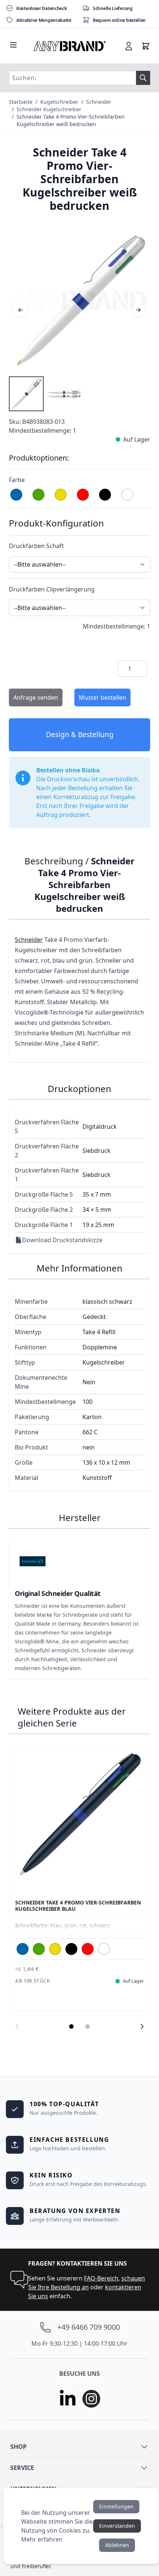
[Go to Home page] (70, 46)
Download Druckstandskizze (62, 1240)
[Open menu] (13, 45)
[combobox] (72, 78)
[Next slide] (142, 2026)
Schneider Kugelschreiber (49, 109)
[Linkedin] (68, 2399)
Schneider (99, 102)
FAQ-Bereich (101, 2278)
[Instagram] (91, 2399)
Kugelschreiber (59, 102)
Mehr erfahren (42, 2539)
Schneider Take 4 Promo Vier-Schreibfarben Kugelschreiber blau (78, 1906)
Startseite (21, 102)
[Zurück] (21, 310)
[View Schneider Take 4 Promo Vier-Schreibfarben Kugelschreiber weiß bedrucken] (26, 394)
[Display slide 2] (88, 2026)
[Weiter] (138, 310)
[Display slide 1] (71, 2026)
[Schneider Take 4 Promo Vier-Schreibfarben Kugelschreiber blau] (79, 1815)
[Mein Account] (129, 46)
